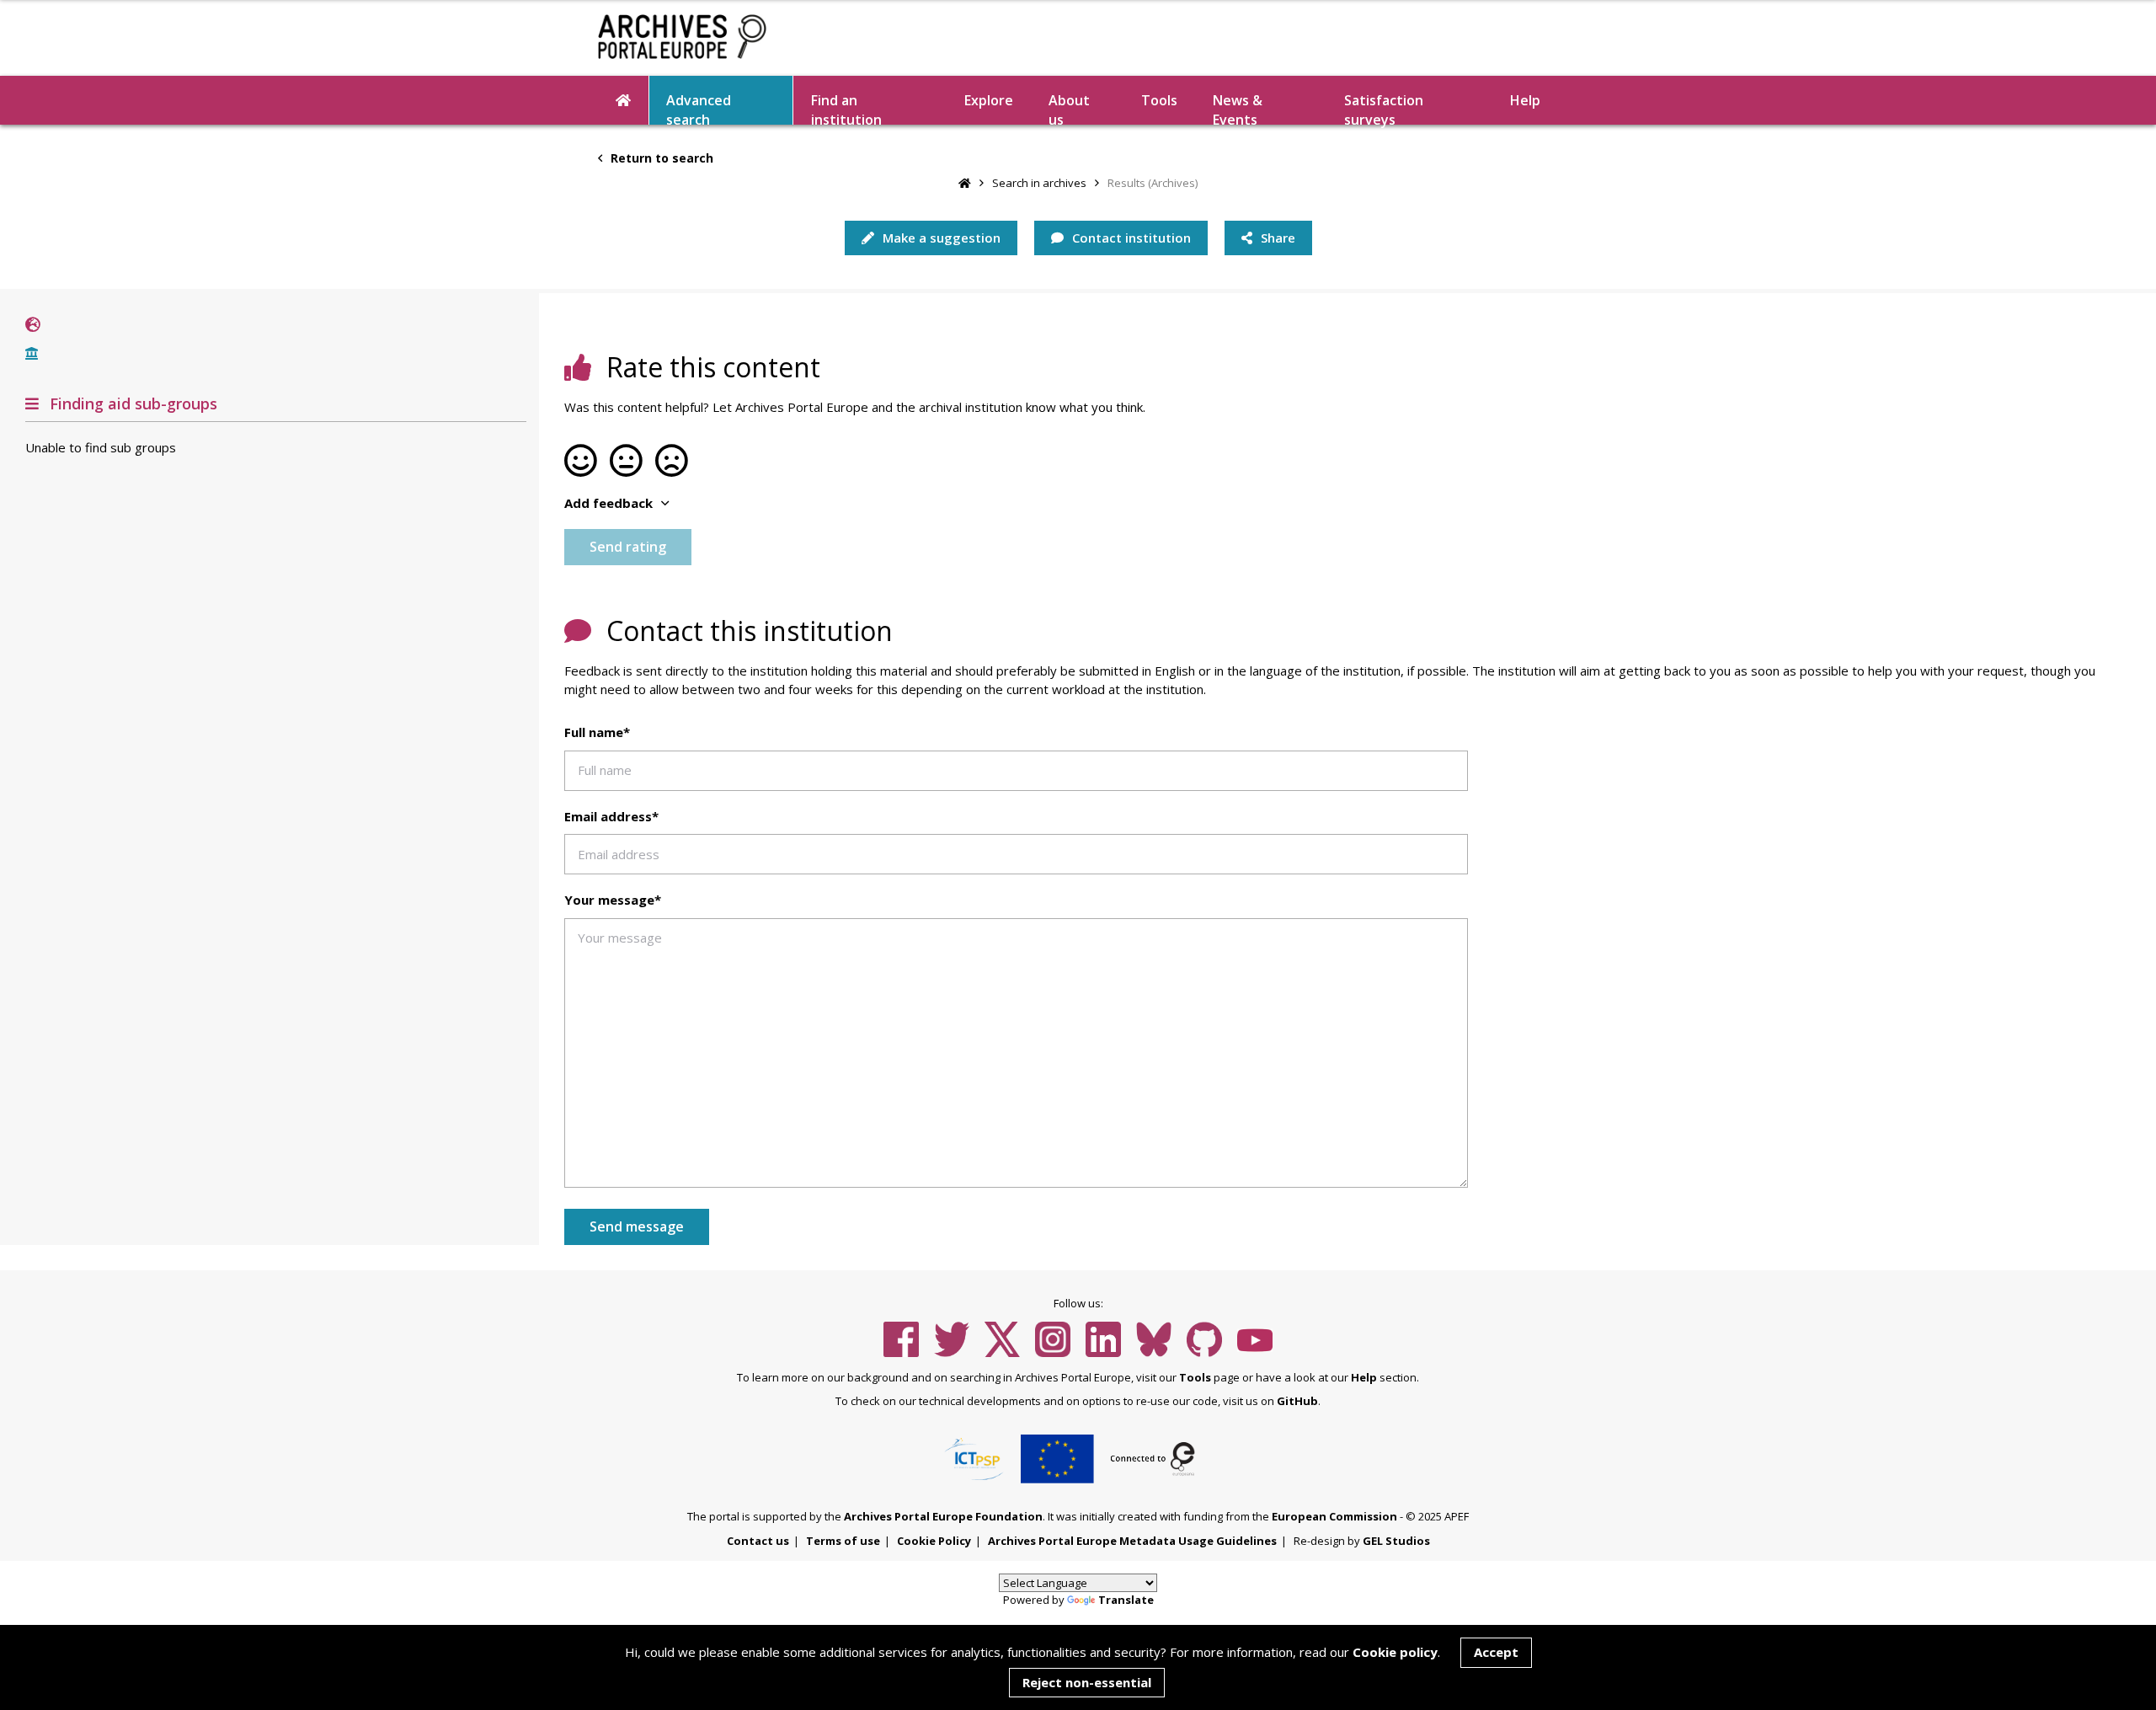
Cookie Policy (934, 1541)
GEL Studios (1396, 1541)
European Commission (1334, 1516)
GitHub (1297, 1401)
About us (1069, 108)
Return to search (660, 158)
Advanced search (699, 108)
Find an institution (846, 108)
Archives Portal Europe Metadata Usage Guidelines (1132, 1541)
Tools (1159, 100)
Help (1364, 1377)
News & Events (1238, 108)
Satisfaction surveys (1384, 108)
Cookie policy (1395, 1652)
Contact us (758, 1541)
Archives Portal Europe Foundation (943, 1516)
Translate (1126, 1600)
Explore (989, 100)
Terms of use (843, 1541)
